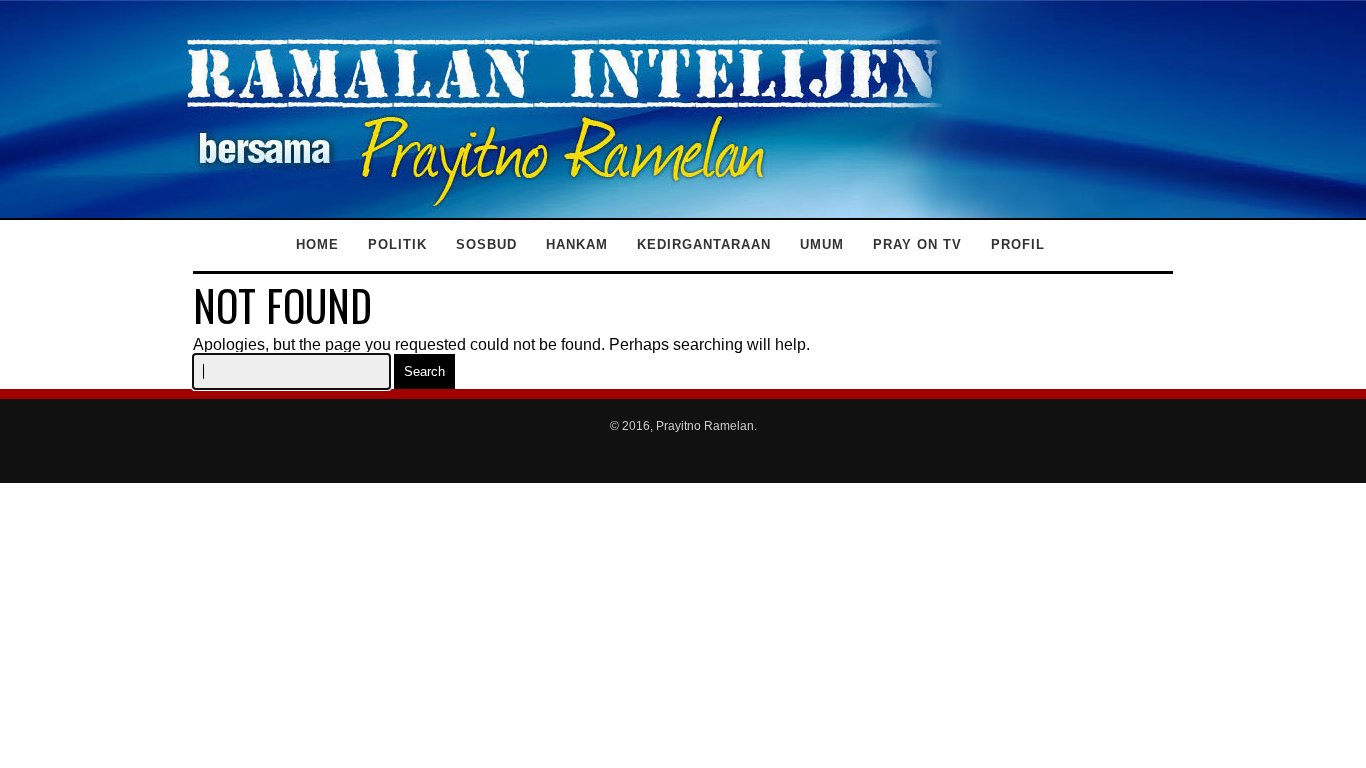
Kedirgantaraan (704, 244)
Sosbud (486, 244)
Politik (397, 244)
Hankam (577, 244)
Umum (822, 244)
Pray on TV (917, 244)
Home (317, 244)
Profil (1018, 244)
